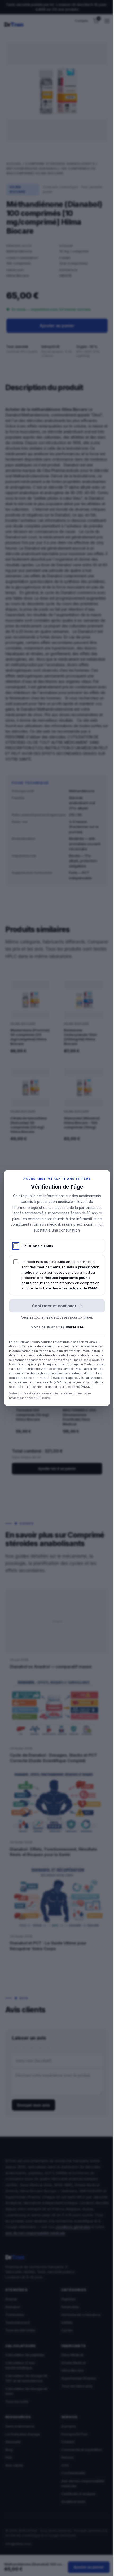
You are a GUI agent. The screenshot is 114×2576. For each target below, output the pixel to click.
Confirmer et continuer (57, 1306)
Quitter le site (72, 1327)
